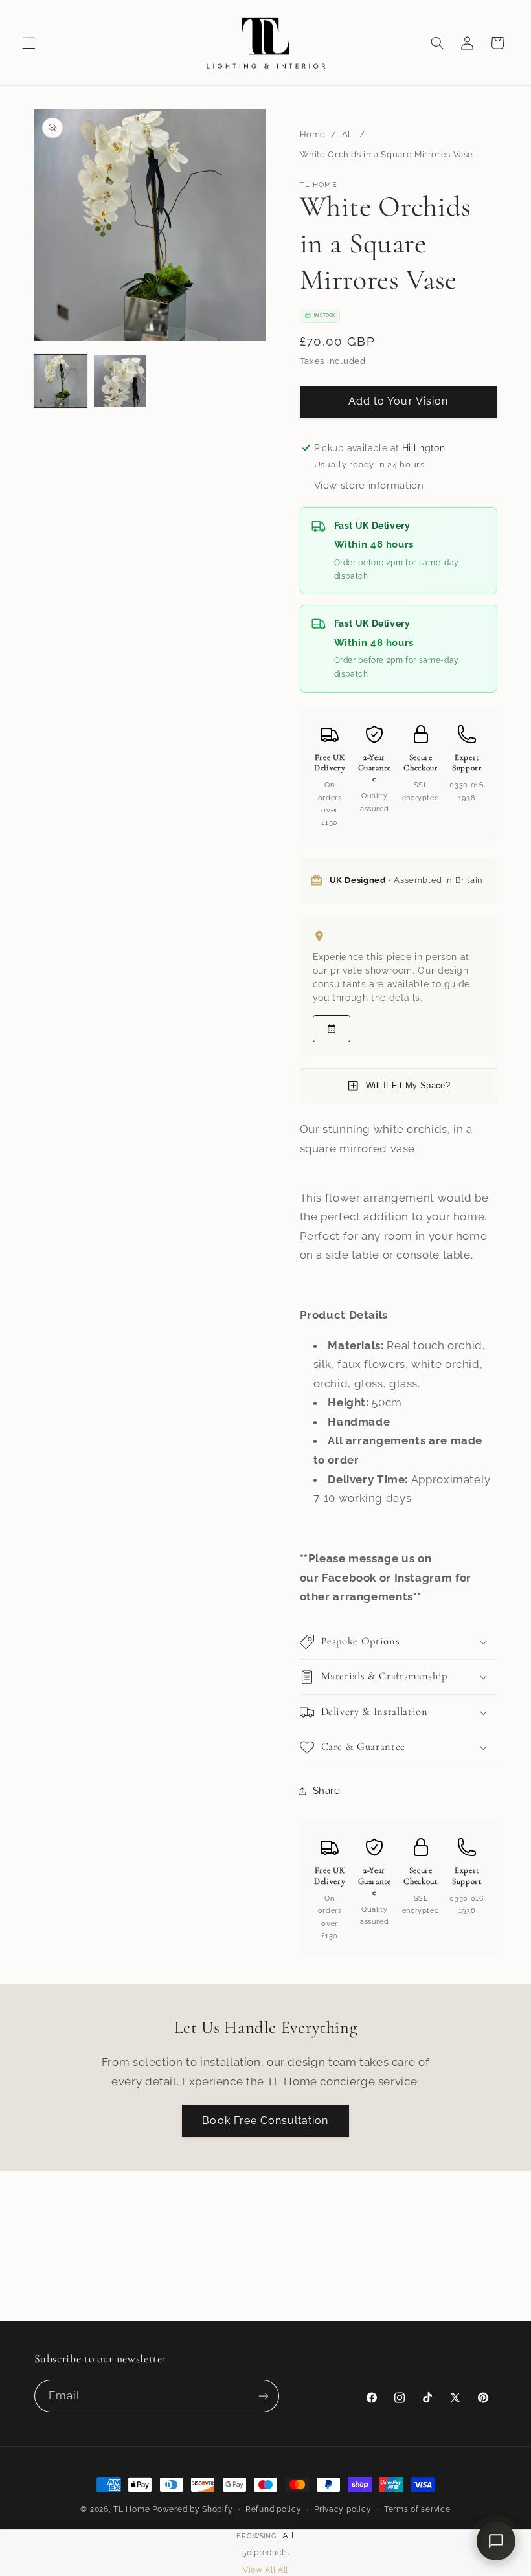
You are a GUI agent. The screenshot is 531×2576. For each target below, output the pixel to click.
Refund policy (274, 2509)
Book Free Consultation (265, 2121)
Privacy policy (343, 2509)
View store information (369, 485)
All (348, 134)
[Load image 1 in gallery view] (61, 381)
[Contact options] (496, 2541)
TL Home (131, 2509)
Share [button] (327, 1790)
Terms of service (417, 2509)
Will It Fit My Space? (408, 1085)
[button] (28, 43)
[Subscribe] (263, 2396)
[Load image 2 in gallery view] (120, 381)
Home (313, 134)
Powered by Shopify (192, 2509)
